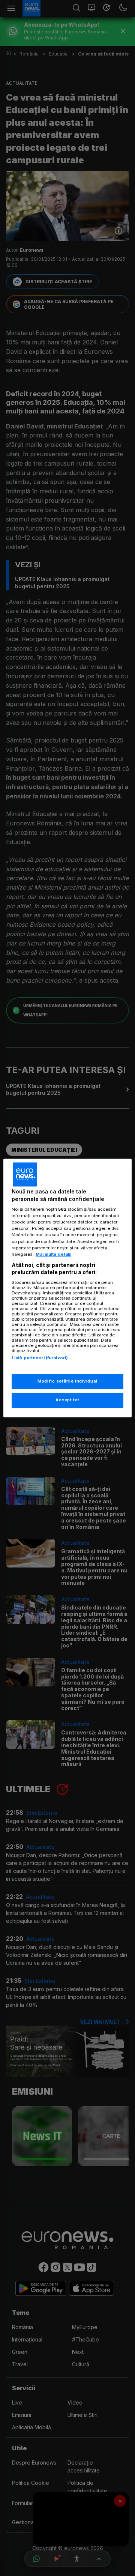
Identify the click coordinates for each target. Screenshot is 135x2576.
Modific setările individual (67, 1381)
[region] (67, 1288)
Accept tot (67, 1400)
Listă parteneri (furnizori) (40, 1358)
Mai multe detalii (53, 1254)
